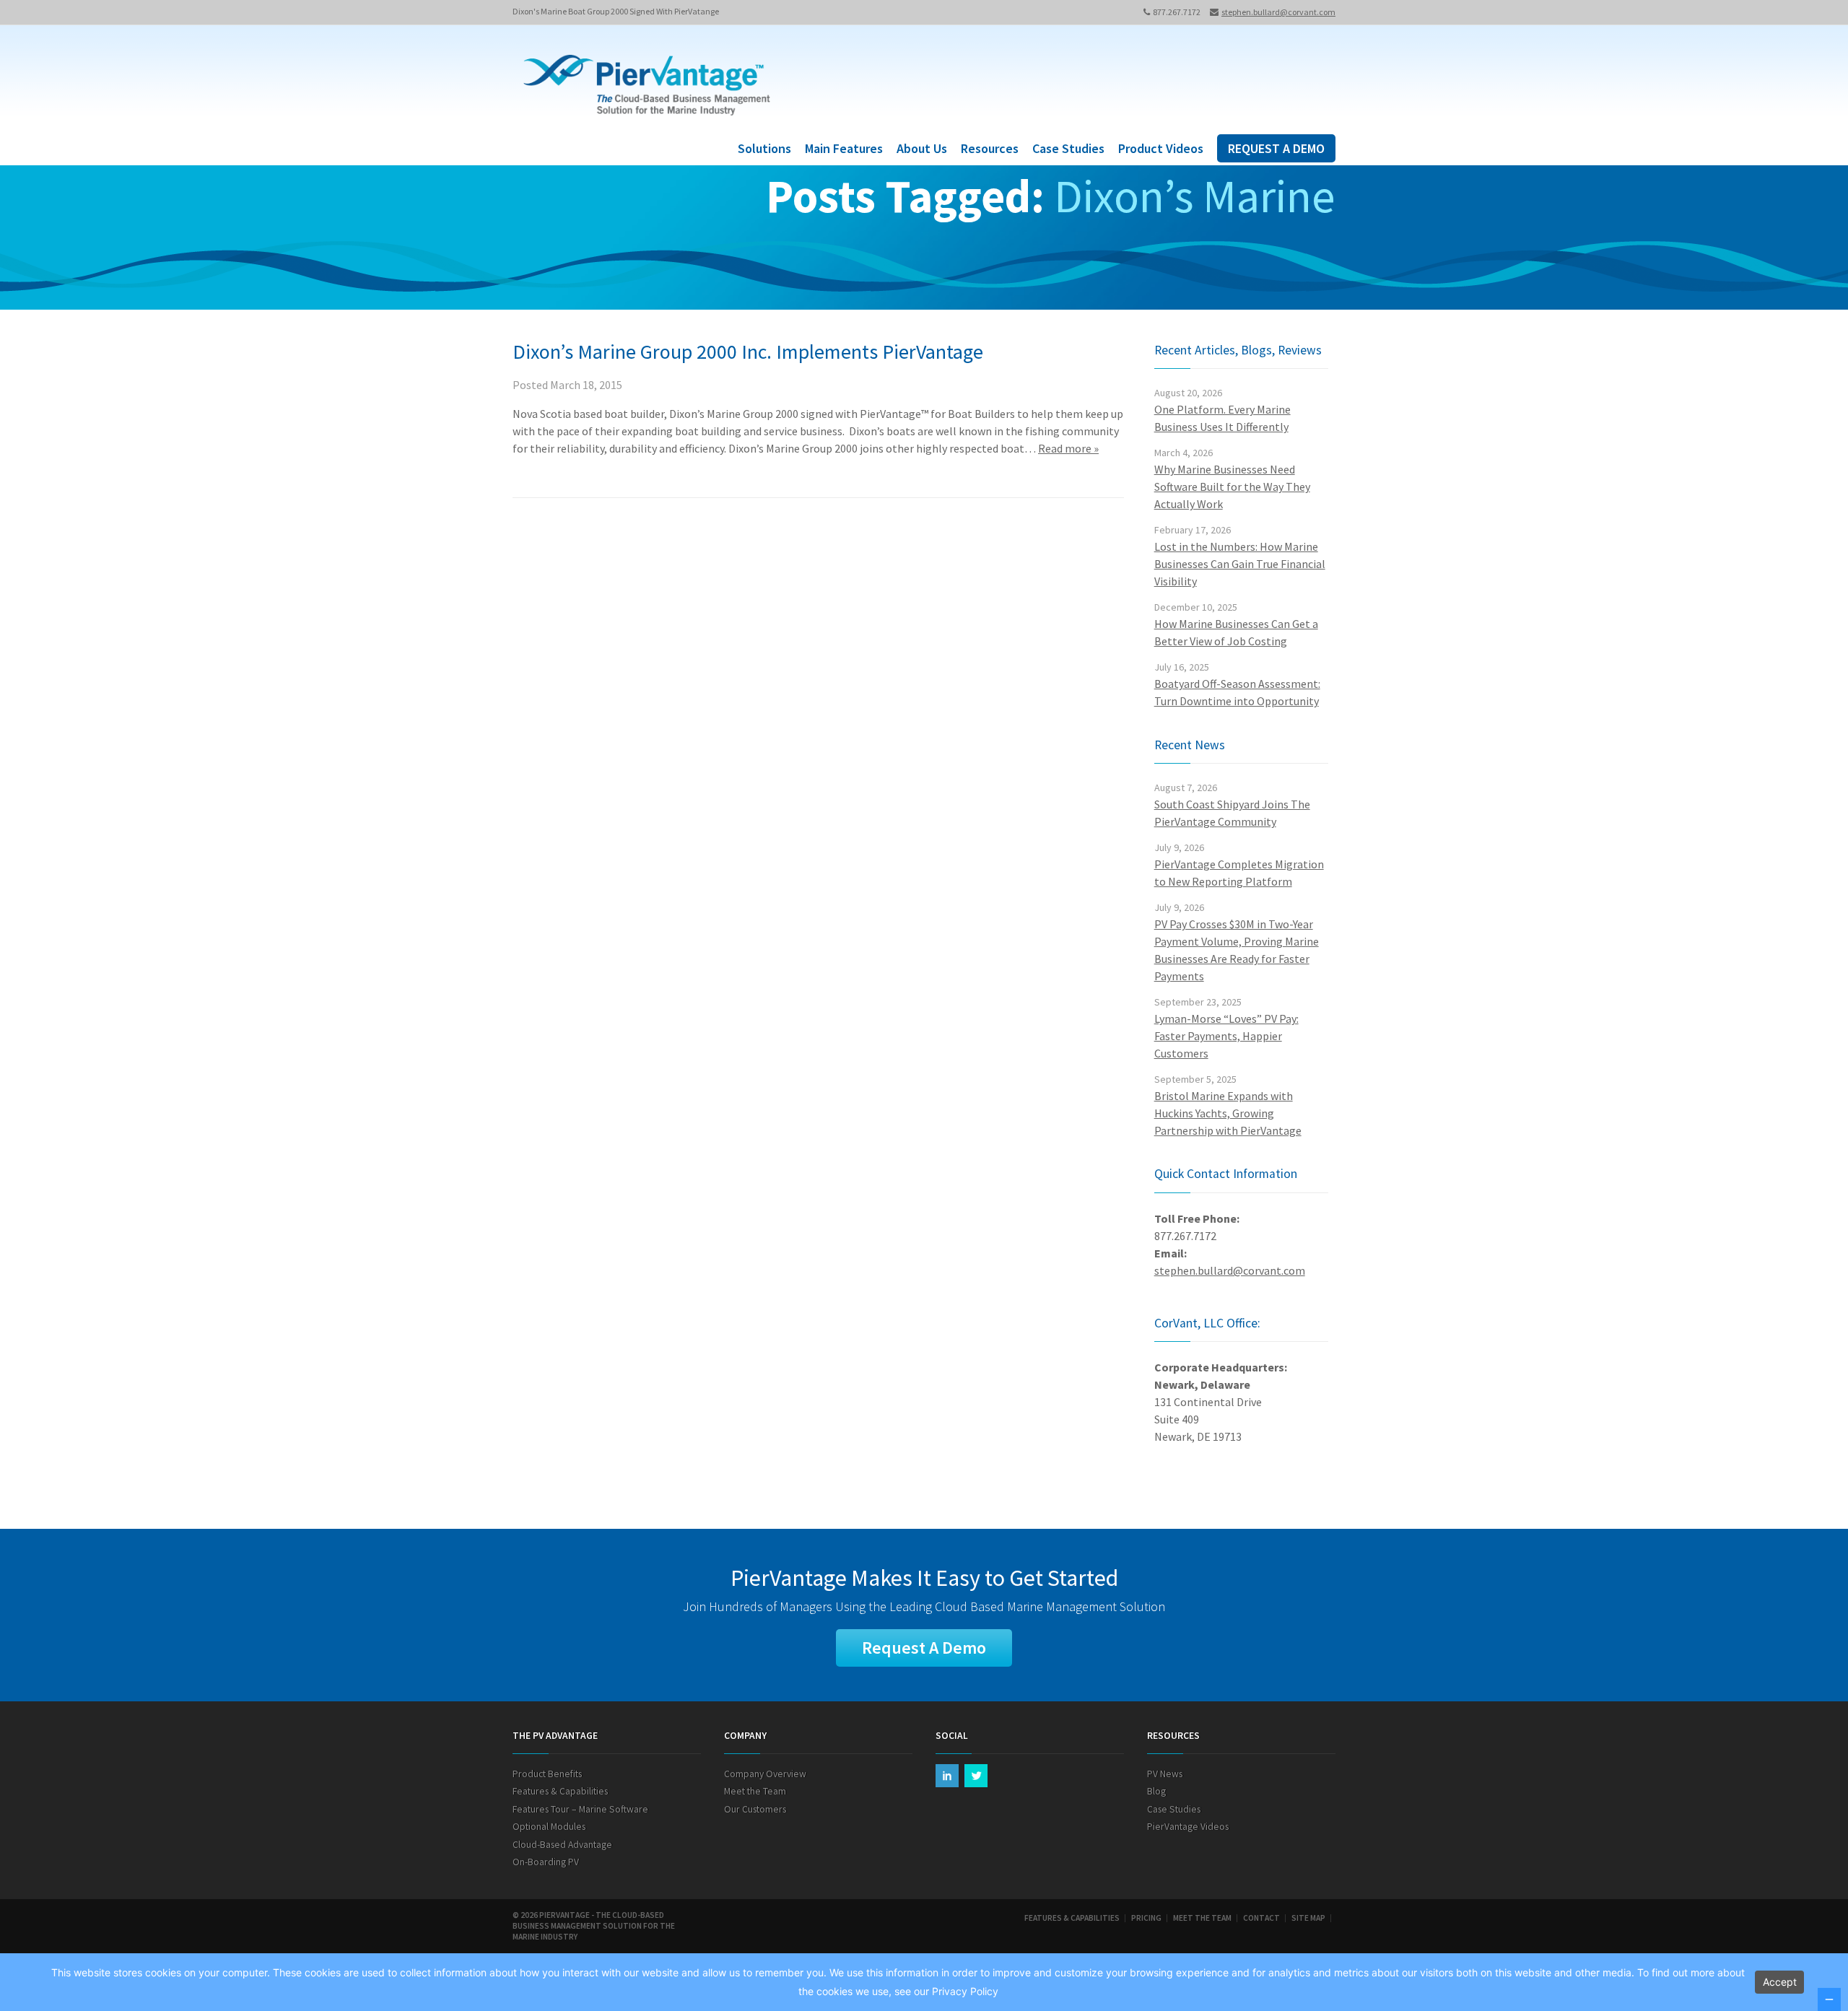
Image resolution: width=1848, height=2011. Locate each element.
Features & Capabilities (560, 1791)
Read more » (1068, 448)
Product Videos (1161, 148)
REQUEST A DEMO (1276, 148)
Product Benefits (547, 1774)
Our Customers (755, 1809)
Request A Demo (924, 1648)
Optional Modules (549, 1827)
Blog (1156, 1791)
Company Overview (765, 1774)
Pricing (1146, 1918)
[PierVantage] (647, 87)
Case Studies (1068, 148)
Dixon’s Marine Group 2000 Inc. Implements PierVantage (748, 352)
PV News (1165, 1774)
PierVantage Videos (1188, 1827)
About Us (922, 148)
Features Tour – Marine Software (580, 1809)
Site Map (1308, 1918)
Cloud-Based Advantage (562, 1845)
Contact (1261, 1918)
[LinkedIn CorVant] (947, 1776)
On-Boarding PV (546, 1862)
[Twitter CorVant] (976, 1776)
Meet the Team (755, 1791)
